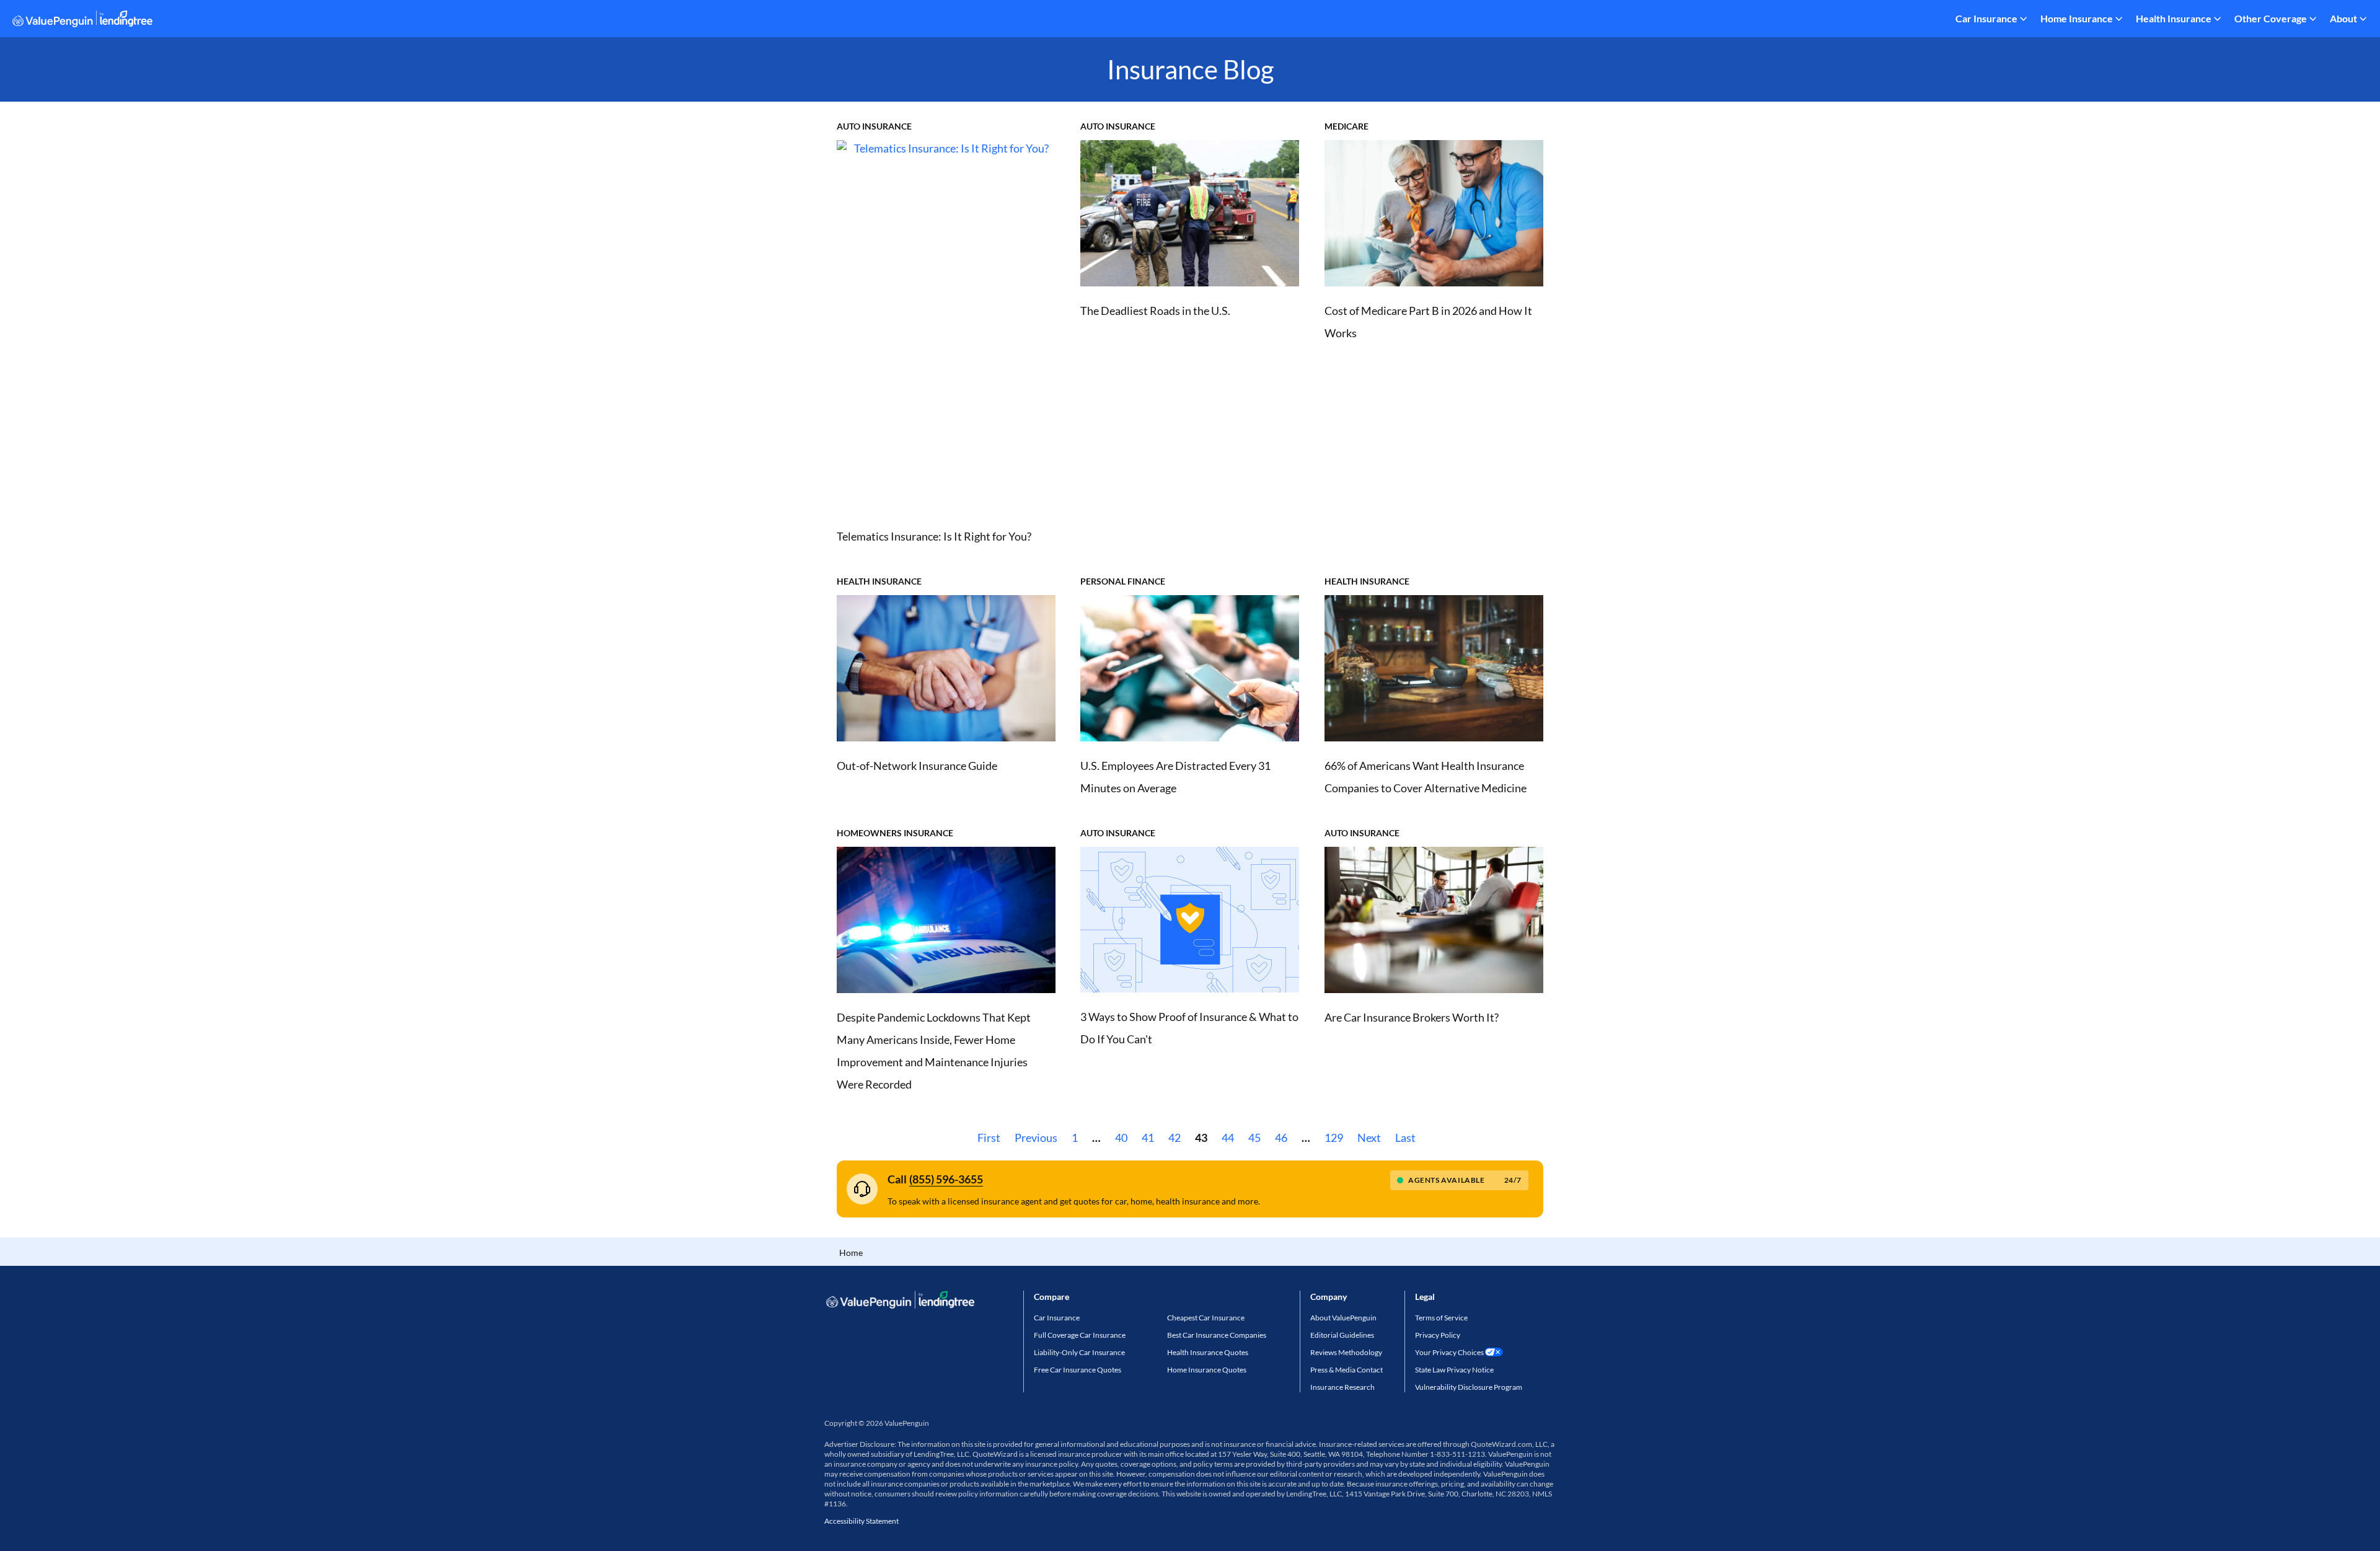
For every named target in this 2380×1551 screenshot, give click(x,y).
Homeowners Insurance (895, 833)
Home (851, 1253)
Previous (1036, 1138)
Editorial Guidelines (1342, 1335)
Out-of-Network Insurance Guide (917, 766)
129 (1334, 1138)
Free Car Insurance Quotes (1078, 1370)
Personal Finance (1123, 581)
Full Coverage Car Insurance (1080, 1335)
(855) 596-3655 (946, 1179)
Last (1405, 1138)
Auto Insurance (874, 126)
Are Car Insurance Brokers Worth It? (1412, 1017)
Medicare (1346, 126)
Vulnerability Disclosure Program (1469, 1387)
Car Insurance (1986, 18)
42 (1175, 1138)
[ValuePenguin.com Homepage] (82, 21)
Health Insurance (2174, 18)
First (989, 1138)
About (2343, 18)
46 (1281, 1138)
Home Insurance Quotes (1207, 1370)
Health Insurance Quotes (1208, 1352)
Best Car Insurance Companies (1217, 1335)
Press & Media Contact (1346, 1370)
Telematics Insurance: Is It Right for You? (934, 536)
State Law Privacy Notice (1454, 1370)
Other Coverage (2271, 18)
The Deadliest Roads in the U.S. (1155, 311)
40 (1121, 1138)
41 (1148, 1138)
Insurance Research (1342, 1387)
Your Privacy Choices (1449, 1352)
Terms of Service (1441, 1318)
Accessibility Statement (862, 1521)
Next (1369, 1138)
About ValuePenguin (1343, 1318)
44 (1228, 1138)
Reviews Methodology (1346, 1352)
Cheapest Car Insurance (1206, 1318)
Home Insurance (2077, 18)
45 (1254, 1138)
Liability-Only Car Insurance (1079, 1352)
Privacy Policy (1438, 1335)
